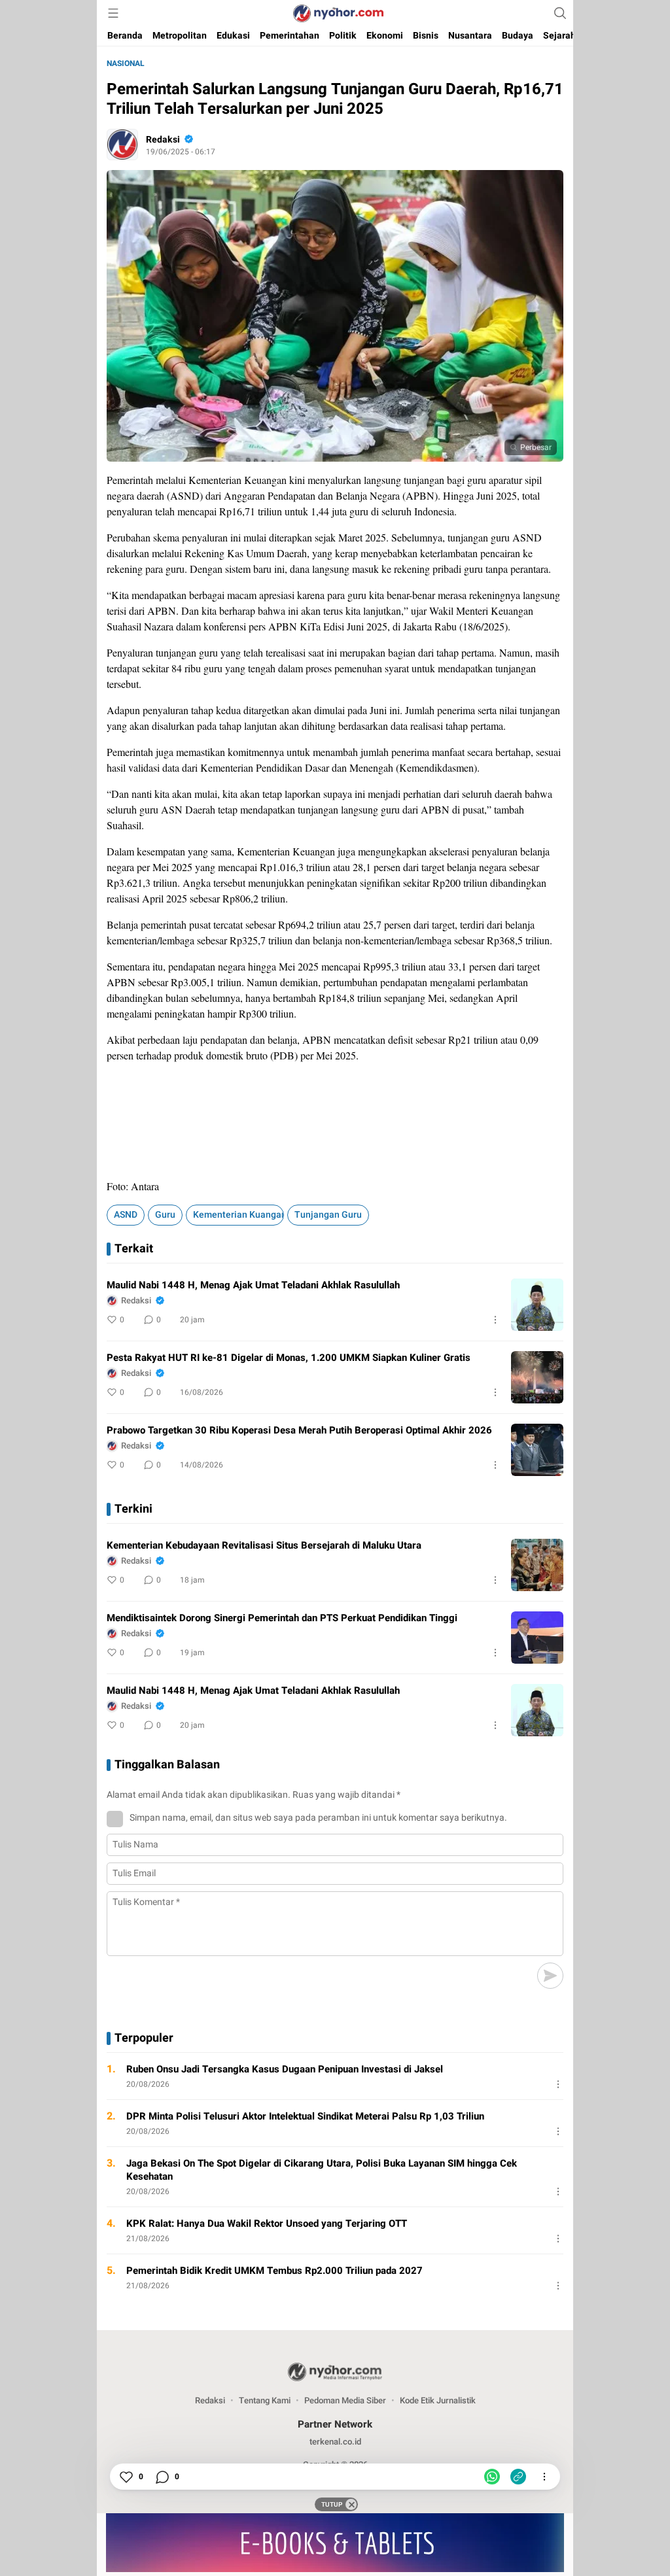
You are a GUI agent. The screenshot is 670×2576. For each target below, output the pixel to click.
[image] (537, 1305)
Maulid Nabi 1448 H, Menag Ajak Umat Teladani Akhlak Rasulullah (253, 1285)
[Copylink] (518, 2477)
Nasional (126, 63)
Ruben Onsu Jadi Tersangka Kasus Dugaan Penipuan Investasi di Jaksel (285, 2069)
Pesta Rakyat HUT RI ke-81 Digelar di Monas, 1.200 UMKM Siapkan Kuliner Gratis (289, 1358)
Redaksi (163, 140)
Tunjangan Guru (328, 1215)
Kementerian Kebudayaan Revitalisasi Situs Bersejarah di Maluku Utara (264, 1545)
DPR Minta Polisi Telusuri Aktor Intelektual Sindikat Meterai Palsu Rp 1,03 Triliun (305, 2116)
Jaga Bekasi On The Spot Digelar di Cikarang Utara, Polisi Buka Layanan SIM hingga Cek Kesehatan (322, 2170)
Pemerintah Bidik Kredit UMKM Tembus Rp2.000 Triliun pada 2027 (274, 2271)
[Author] (122, 145)
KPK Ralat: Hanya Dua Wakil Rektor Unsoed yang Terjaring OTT (267, 2224)
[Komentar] (162, 2477)
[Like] (126, 2477)
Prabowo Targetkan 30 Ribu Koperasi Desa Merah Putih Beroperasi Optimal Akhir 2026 (299, 1430)
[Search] (560, 13)
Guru (165, 1215)
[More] (495, 1320)
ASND (126, 1215)
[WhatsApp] (492, 2477)
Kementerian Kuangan (238, 1215)
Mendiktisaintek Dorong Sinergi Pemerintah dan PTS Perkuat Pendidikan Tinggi (282, 1618)
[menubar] (113, 13)
